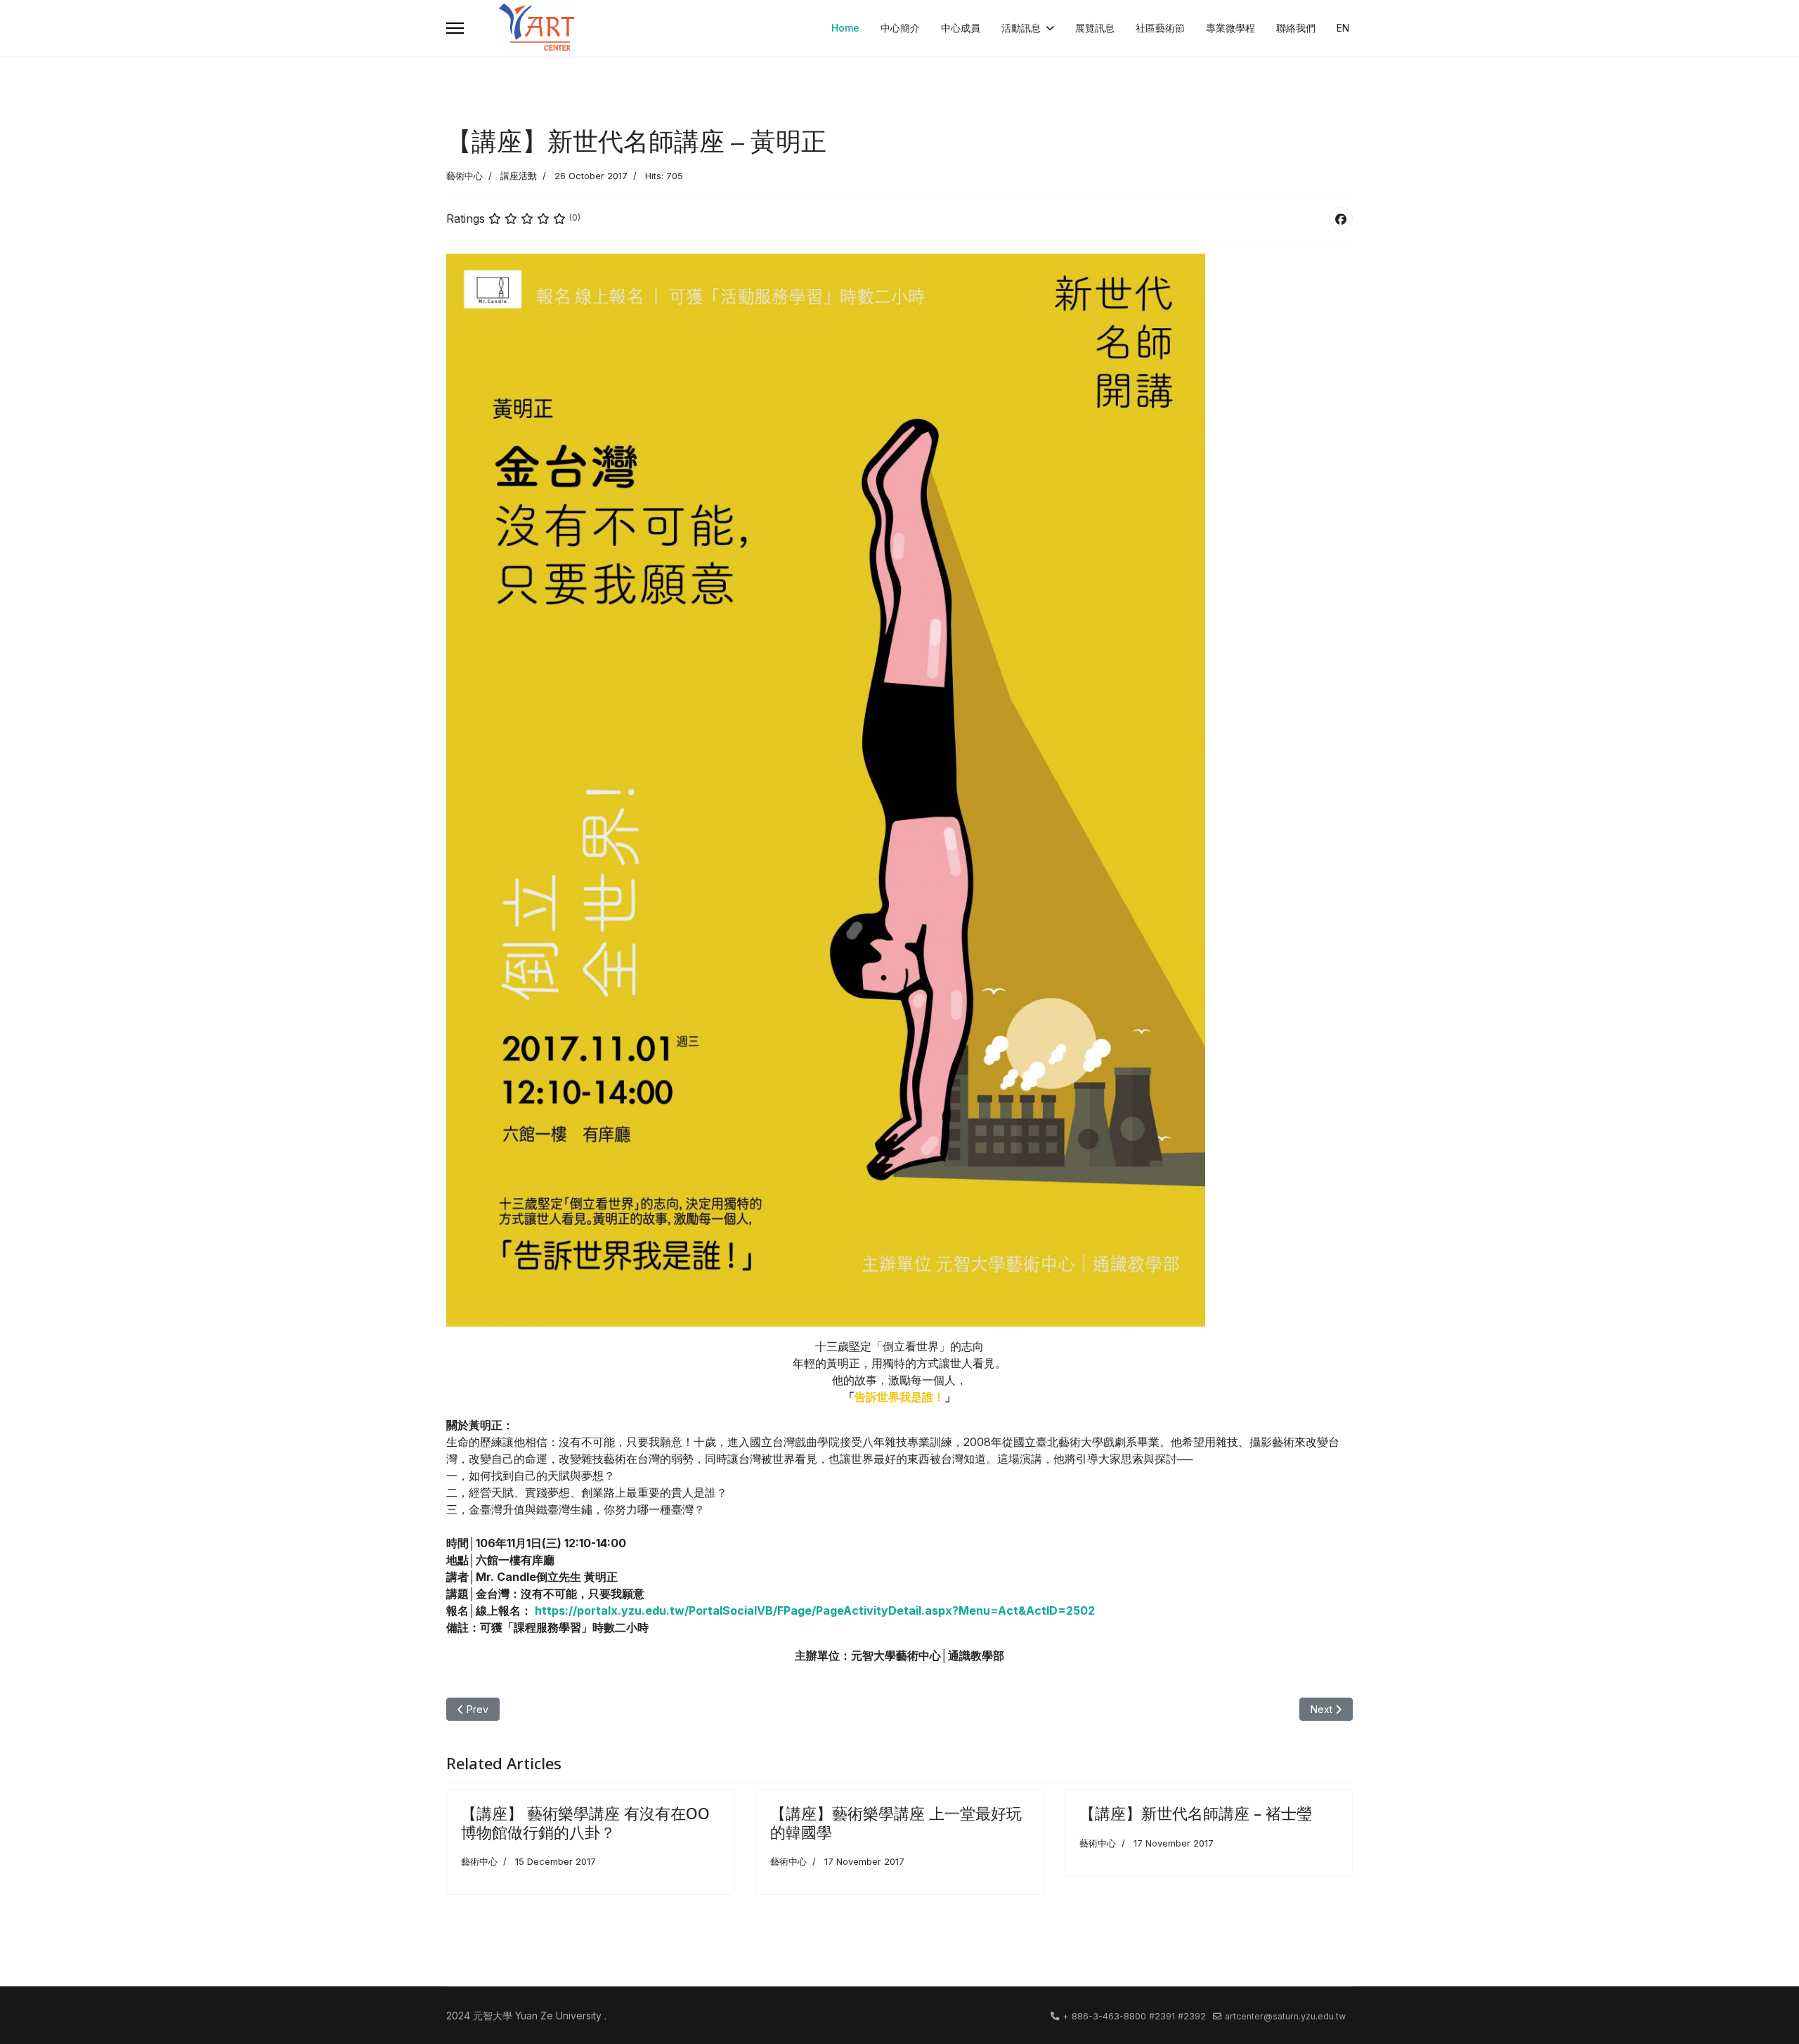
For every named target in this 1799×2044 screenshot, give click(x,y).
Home (845, 28)
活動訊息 (1021, 28)
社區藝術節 (1160, 28)
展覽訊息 (1095, 28)
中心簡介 (900, 28)
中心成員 (961, 28)
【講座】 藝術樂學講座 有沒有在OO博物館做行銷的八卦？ (585, 1822)
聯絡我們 (1296, 28)
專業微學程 (1230, 28)
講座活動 (519, 176)
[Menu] (455, 28)
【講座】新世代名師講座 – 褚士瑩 (1196, 1813)
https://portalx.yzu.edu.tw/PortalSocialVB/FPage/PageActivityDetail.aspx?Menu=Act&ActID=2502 (815, 1610)
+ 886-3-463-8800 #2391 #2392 (1134, 2016)
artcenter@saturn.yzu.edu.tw (1285, 2016)
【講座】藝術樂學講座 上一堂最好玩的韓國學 (896, 1822)
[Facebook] (1341, 219)
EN (1343, 28)
